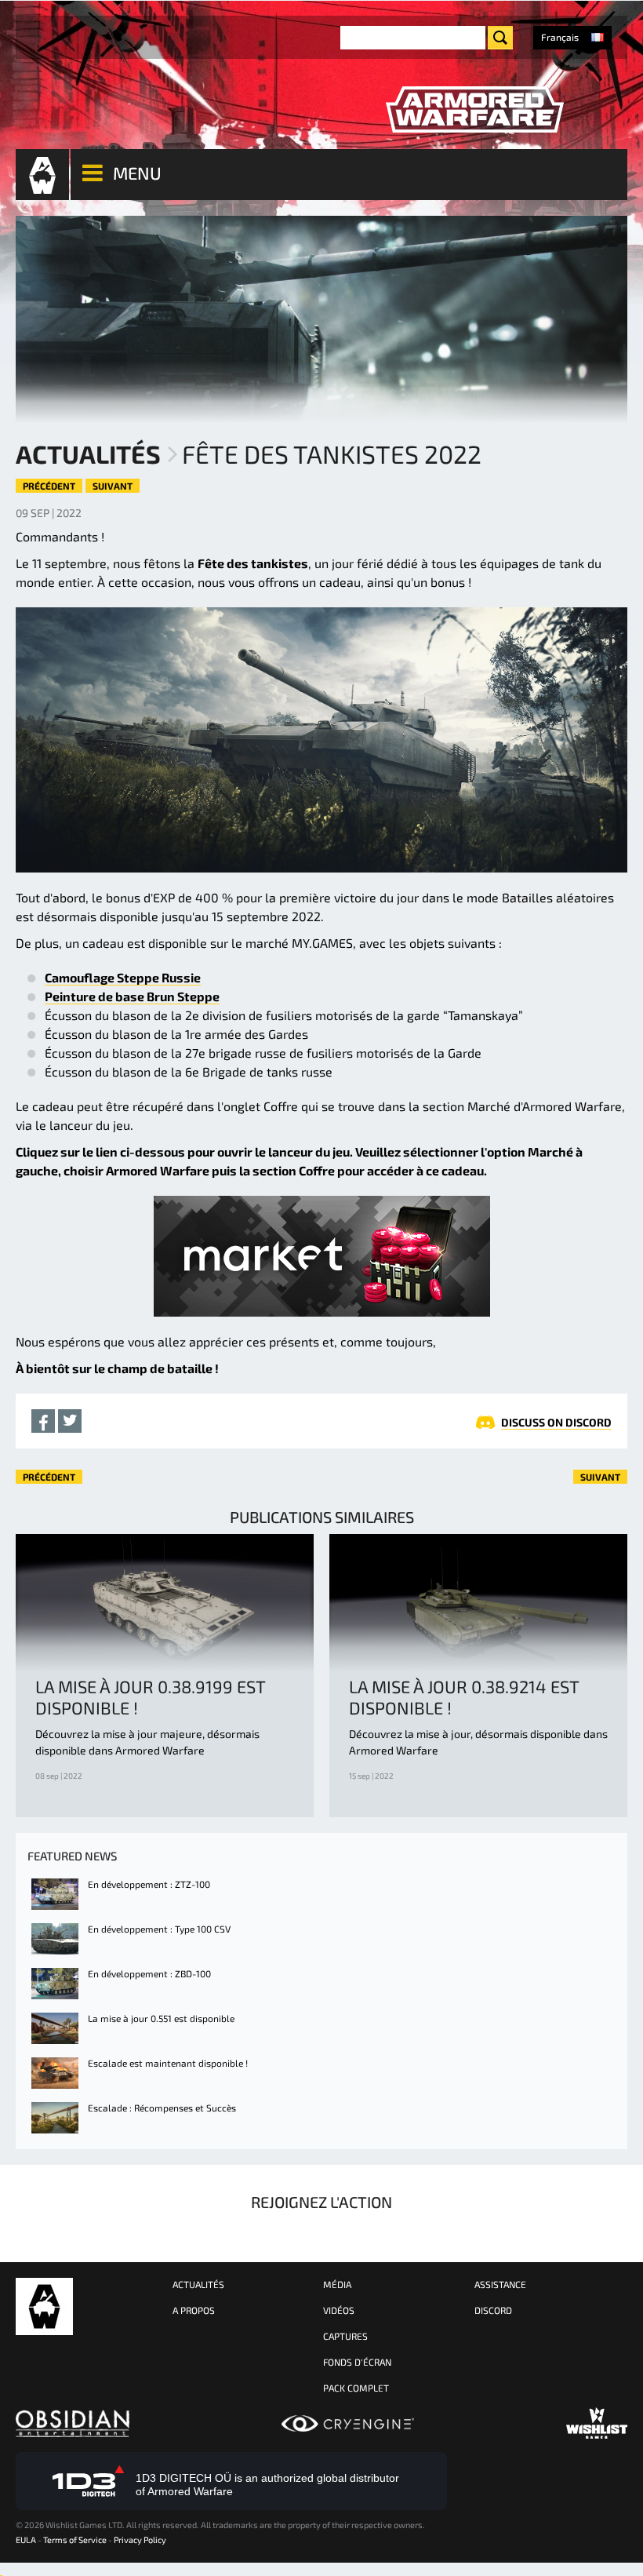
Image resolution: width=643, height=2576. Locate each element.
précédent (49, 486)
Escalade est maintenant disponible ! (168, 2063)
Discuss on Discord (556, 1422)
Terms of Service (75, 2540)
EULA (26, 2540)
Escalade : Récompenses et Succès (162, 2108)
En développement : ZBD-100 (149, 1973)
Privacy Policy (140, 2540)
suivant (113, 486)
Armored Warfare (44, 2306)
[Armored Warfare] (474, 110)
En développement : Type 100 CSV (159, 1929)
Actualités (88, 454)
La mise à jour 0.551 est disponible (161, 2018)
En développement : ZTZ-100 (149, 1884)
